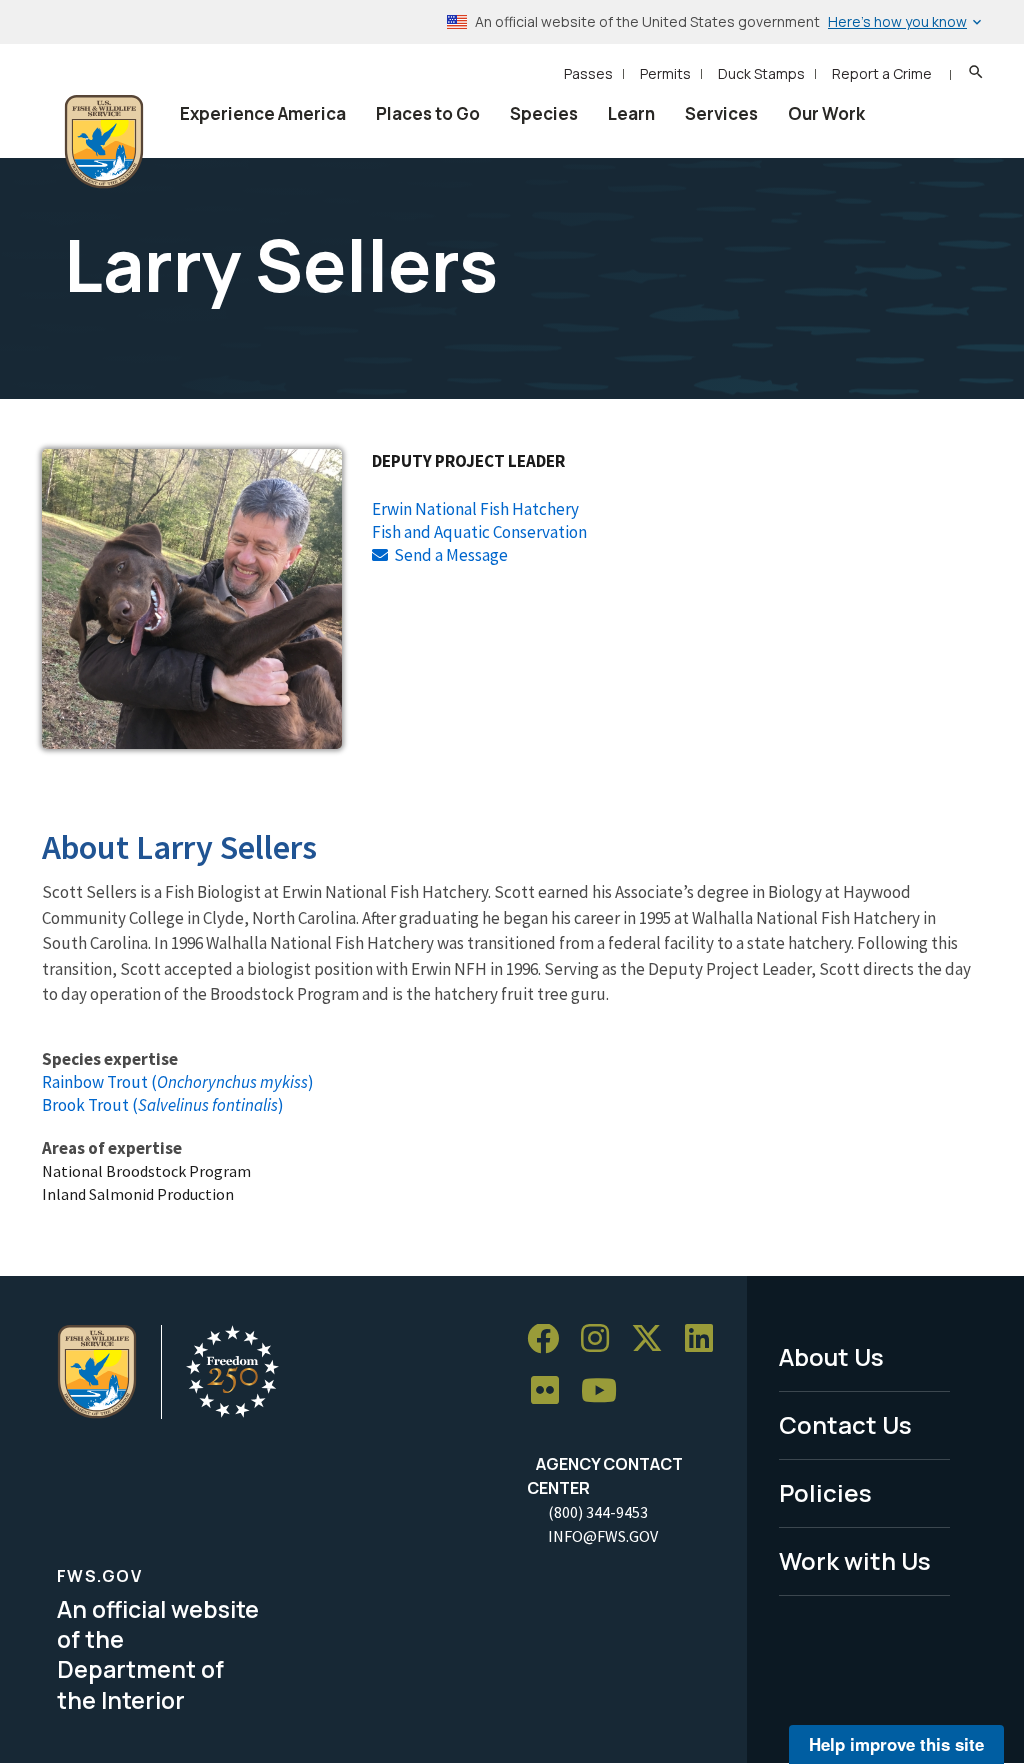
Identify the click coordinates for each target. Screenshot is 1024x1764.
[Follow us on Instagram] (602, 1339)
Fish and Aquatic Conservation (479, 532)
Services (721, 113)
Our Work (826, 113)
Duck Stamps (761, 73)
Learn (631, 113)
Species (544, 113)
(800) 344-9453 (598, 1512)
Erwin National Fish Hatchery (475, 509)
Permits (665, 73)
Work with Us (855, 1560)
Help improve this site (896, 1744)
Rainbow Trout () (178, 1082)
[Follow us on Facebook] (550, 1339)
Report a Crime (882, 73)
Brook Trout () (163, 1105)
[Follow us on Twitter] (654, 1339)
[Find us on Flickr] (552, 1391)
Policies (825, 1492)
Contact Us (845, 1424)
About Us (831, 1356)
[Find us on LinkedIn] (706, 1339)
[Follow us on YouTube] (606, 1391)
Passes (588, 73)
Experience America (263, 113)
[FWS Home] (104, 142)
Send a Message (451, 555)
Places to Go (428, 113)
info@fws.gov (603, 1536)
